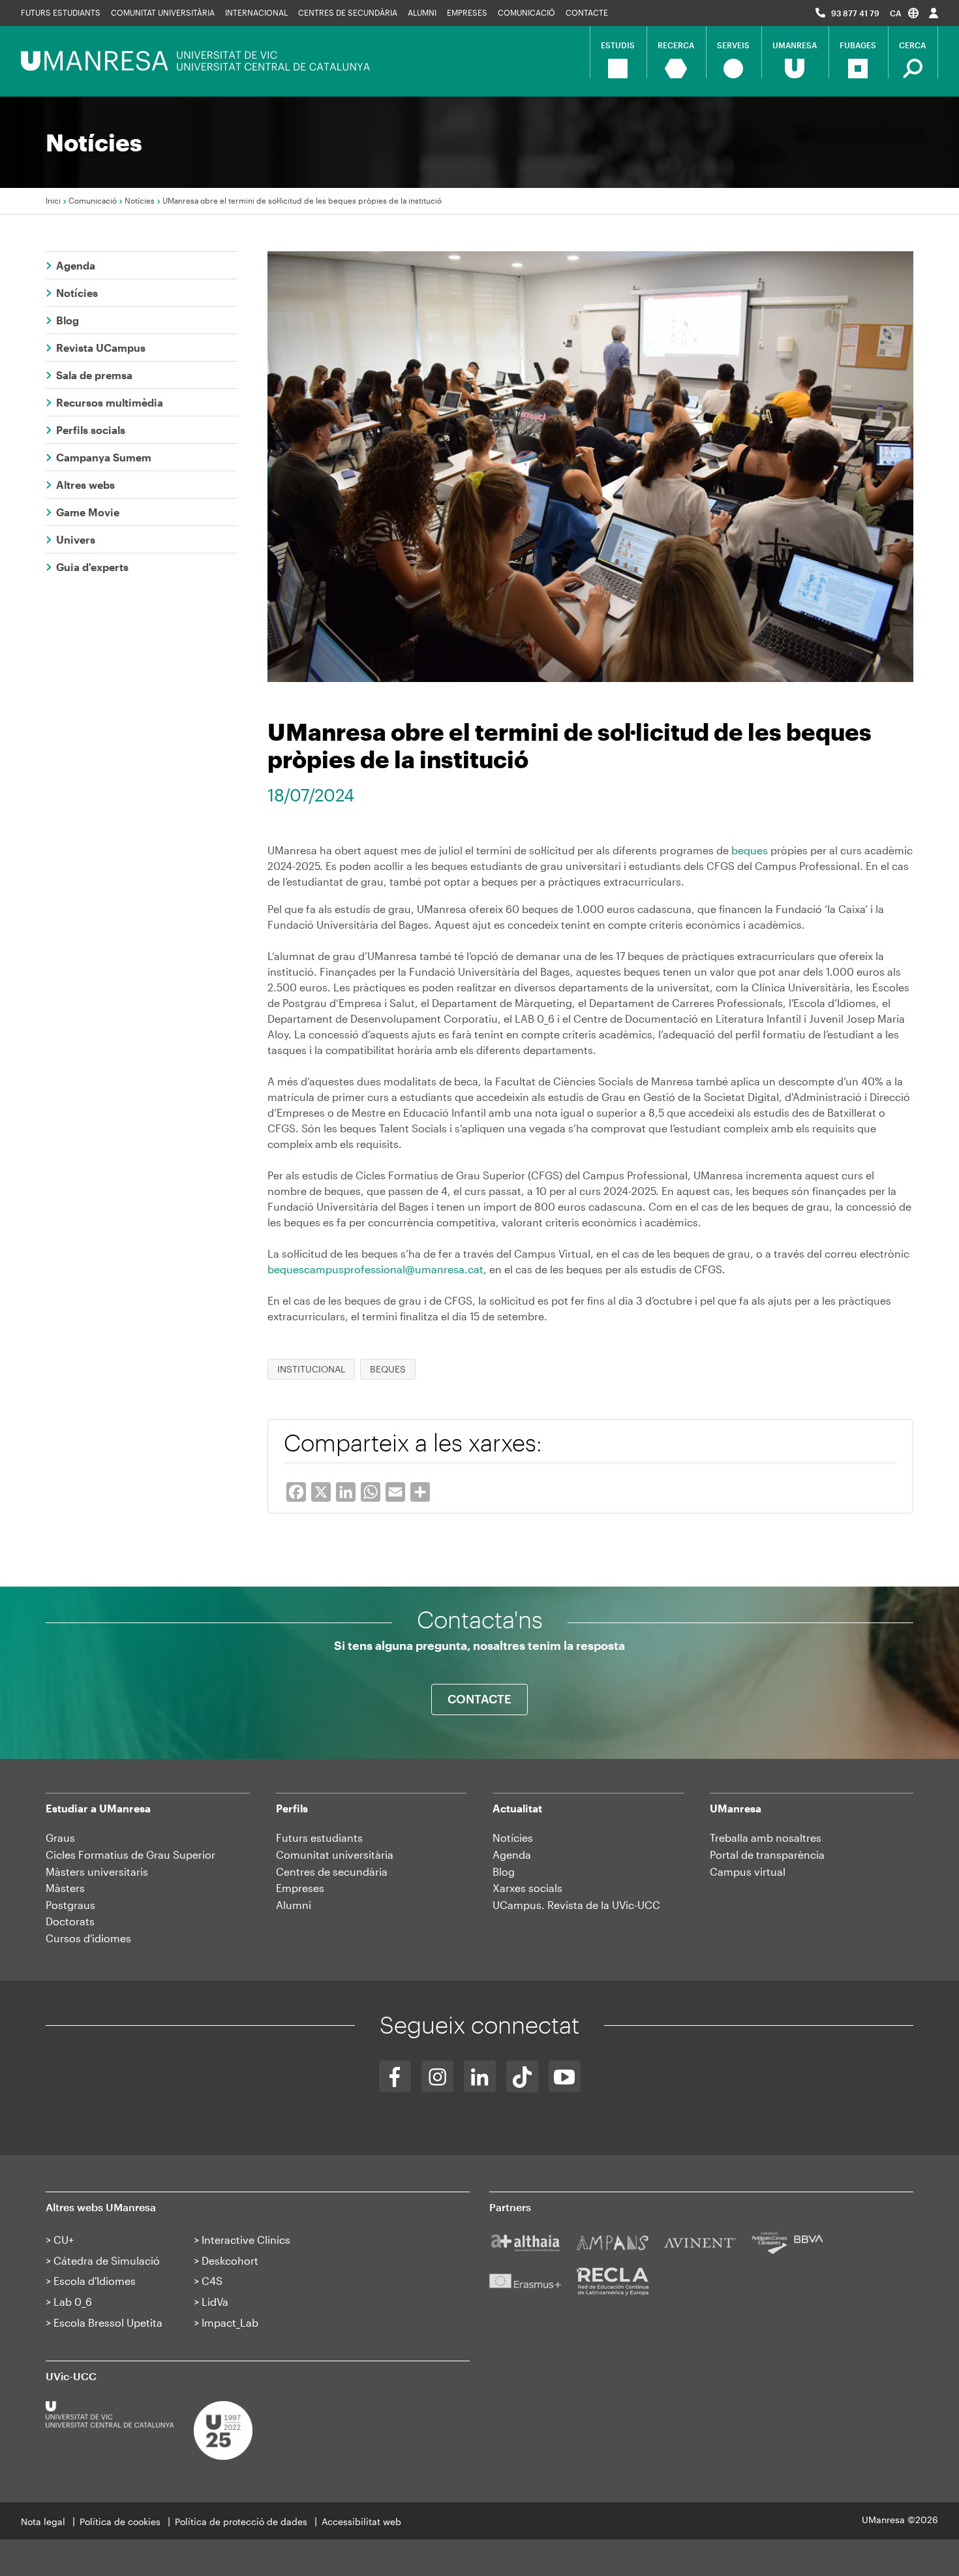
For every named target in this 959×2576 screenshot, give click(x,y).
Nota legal (43, 2522)
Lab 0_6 (73, 2302)
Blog (68, 320)
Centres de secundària (348, 12)
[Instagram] (437, 2076)
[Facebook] (395, 2076)
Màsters (65, 1888)
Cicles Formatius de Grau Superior (130, 1854)
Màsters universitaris (97, 1871)
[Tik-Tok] (522, 2076)
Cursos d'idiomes (88, 1938)
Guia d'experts (92, 567)
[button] (904, 13)
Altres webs (85, 485)
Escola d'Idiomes (95, 2281)
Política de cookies (120, 2522)
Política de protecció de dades (241, 2522)
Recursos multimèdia (110, 402)
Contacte (587, 12)
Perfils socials (91, 430)
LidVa (215, 2302)
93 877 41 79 (855, 13)
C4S (212, 2281)
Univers (76, 539)
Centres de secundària (332, 1871)
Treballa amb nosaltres (766, 1838)
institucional (311, 1369)
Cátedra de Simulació (107, 2260)
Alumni (422, 12)
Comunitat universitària (163, 12)
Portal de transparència (767, 1854)
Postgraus (70, 1905)
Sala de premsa (94, 375)
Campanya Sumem (104, 457)
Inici (53, 200)
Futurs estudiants (61, 12)
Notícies (140, 200)
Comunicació (526, 12)
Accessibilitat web (361, 2522)
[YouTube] (565, 2076)
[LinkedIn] (480, 2076)
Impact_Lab (230, 2322)
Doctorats (70, 1921)
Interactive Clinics (246, 2240)
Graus (60, 1838)
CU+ (64, 2240)
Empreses (467, 12)
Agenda (76, 265)
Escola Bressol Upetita (108, 2322)
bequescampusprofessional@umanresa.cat (375, 1269)
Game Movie (88, 512)
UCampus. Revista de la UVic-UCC (576, 1905)
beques (750, 850)
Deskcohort (230, 2260)
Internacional (256, 12)
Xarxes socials (527, 1888)
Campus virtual (748, 1871)
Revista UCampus (101, 348)
